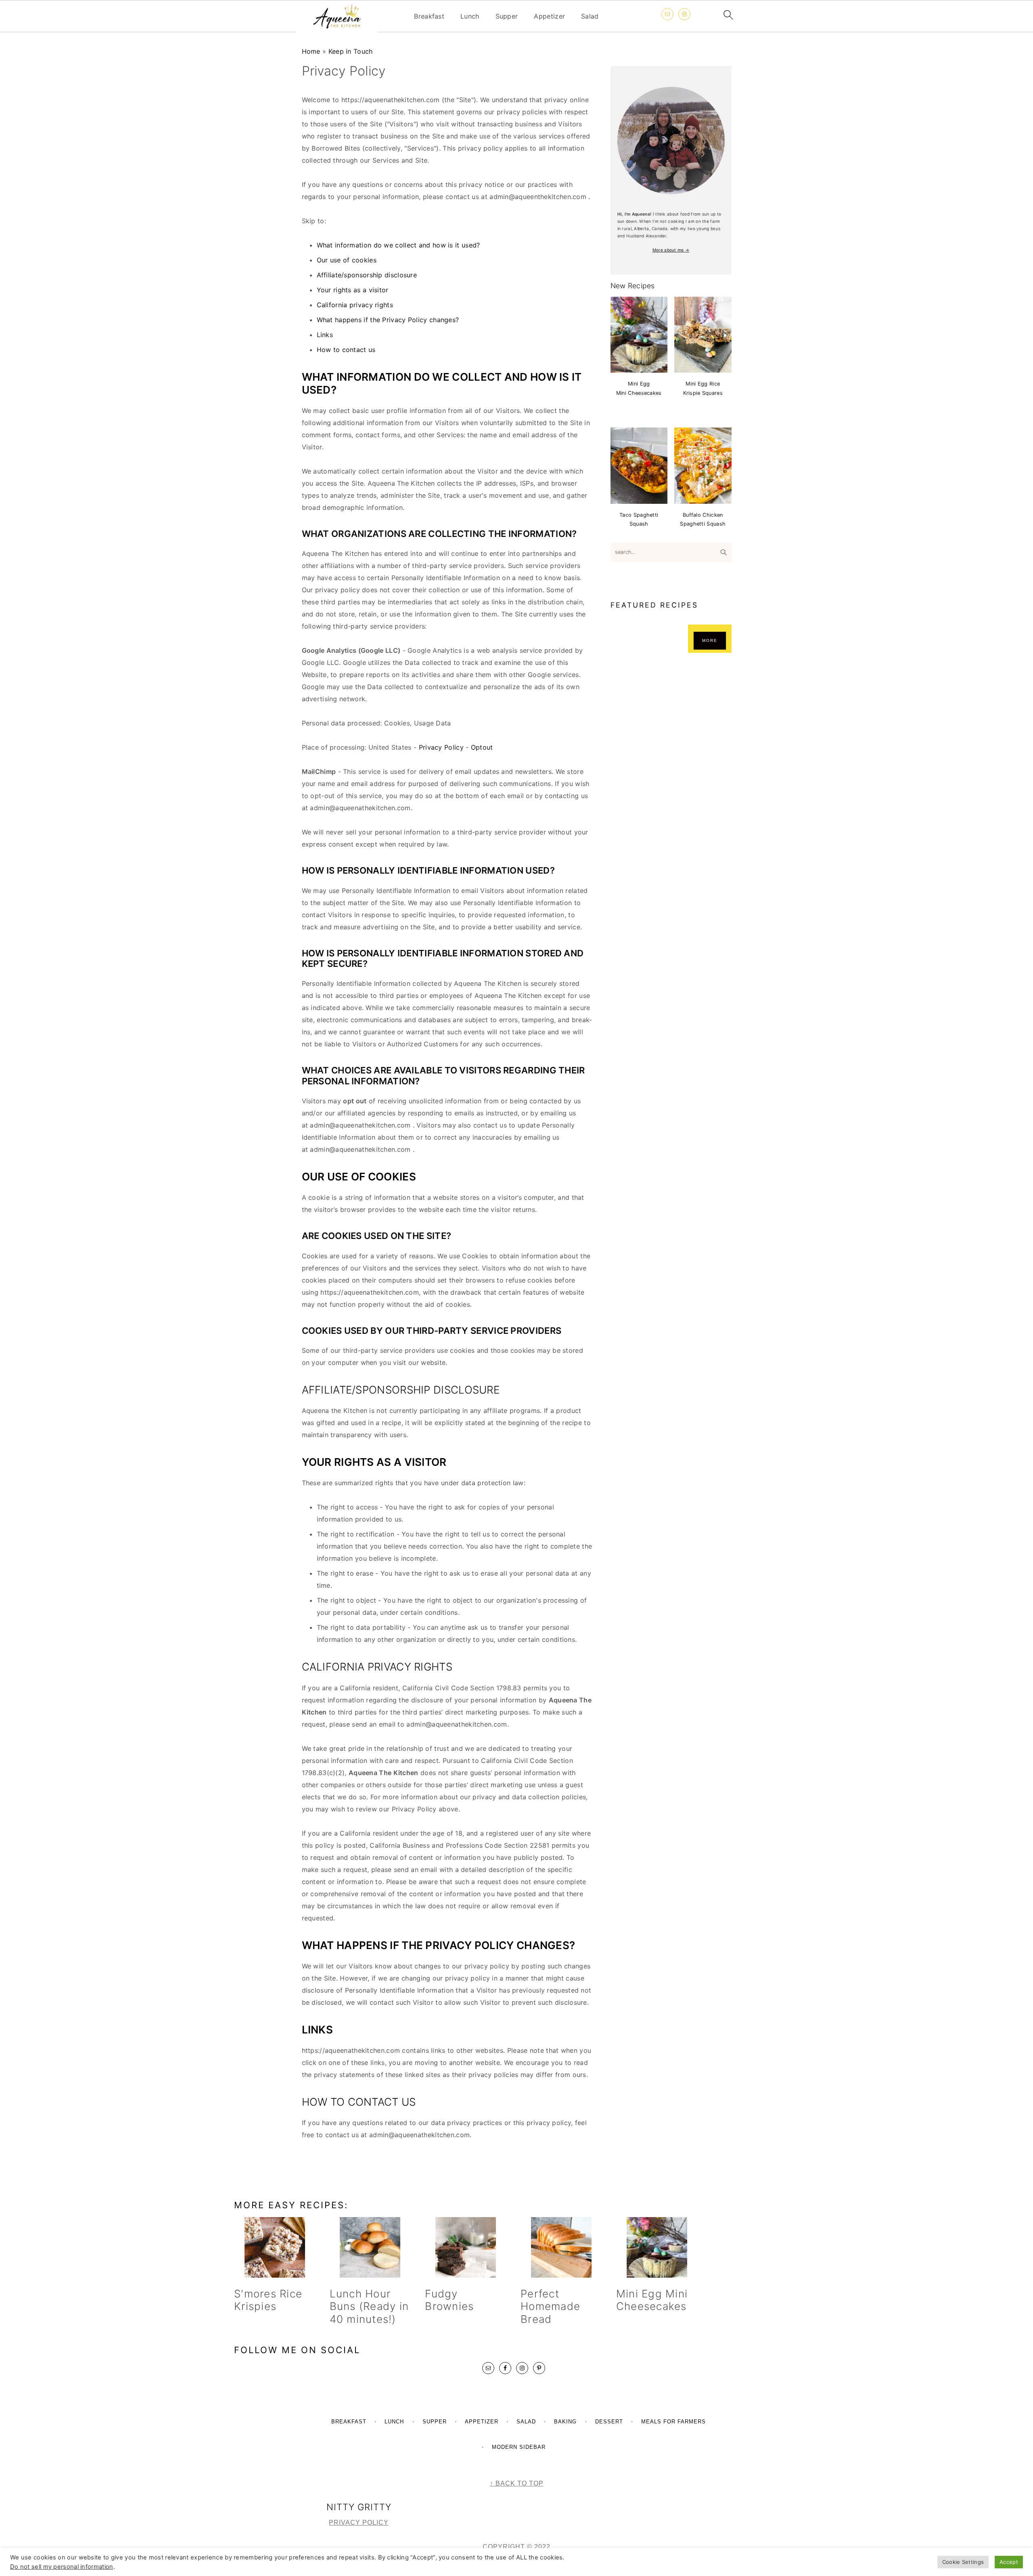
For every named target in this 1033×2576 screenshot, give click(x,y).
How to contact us (346, 350)
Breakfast (429, 16)
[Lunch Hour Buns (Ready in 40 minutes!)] (370, 2247)
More (710, 640)
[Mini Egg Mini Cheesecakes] (657, 2247)
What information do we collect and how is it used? (399, 245)
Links (325, 335)
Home (311, 51)
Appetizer (549, 16)
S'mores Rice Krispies (268, 2300)
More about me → (671, 250)
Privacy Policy (442, 747)
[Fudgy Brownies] (465, 2247)
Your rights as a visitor (353, 290)
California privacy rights (355, 305)
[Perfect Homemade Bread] (561, 2247)
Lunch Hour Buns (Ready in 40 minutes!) (369, 2306)
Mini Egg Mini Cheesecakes (652, 2300)
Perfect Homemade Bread (550, 2306)
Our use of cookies (347, 260)
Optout (482, 747)
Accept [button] (1009, 2562)
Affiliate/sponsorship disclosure (367, 275)
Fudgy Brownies (449, 2300)
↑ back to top (517, 2483)
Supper (507, 16)
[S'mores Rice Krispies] (275, 2247)
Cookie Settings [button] (963, 2562)
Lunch (470, 16)
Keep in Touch (351, 51)
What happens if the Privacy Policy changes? (388, 320)
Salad (590, 16)
